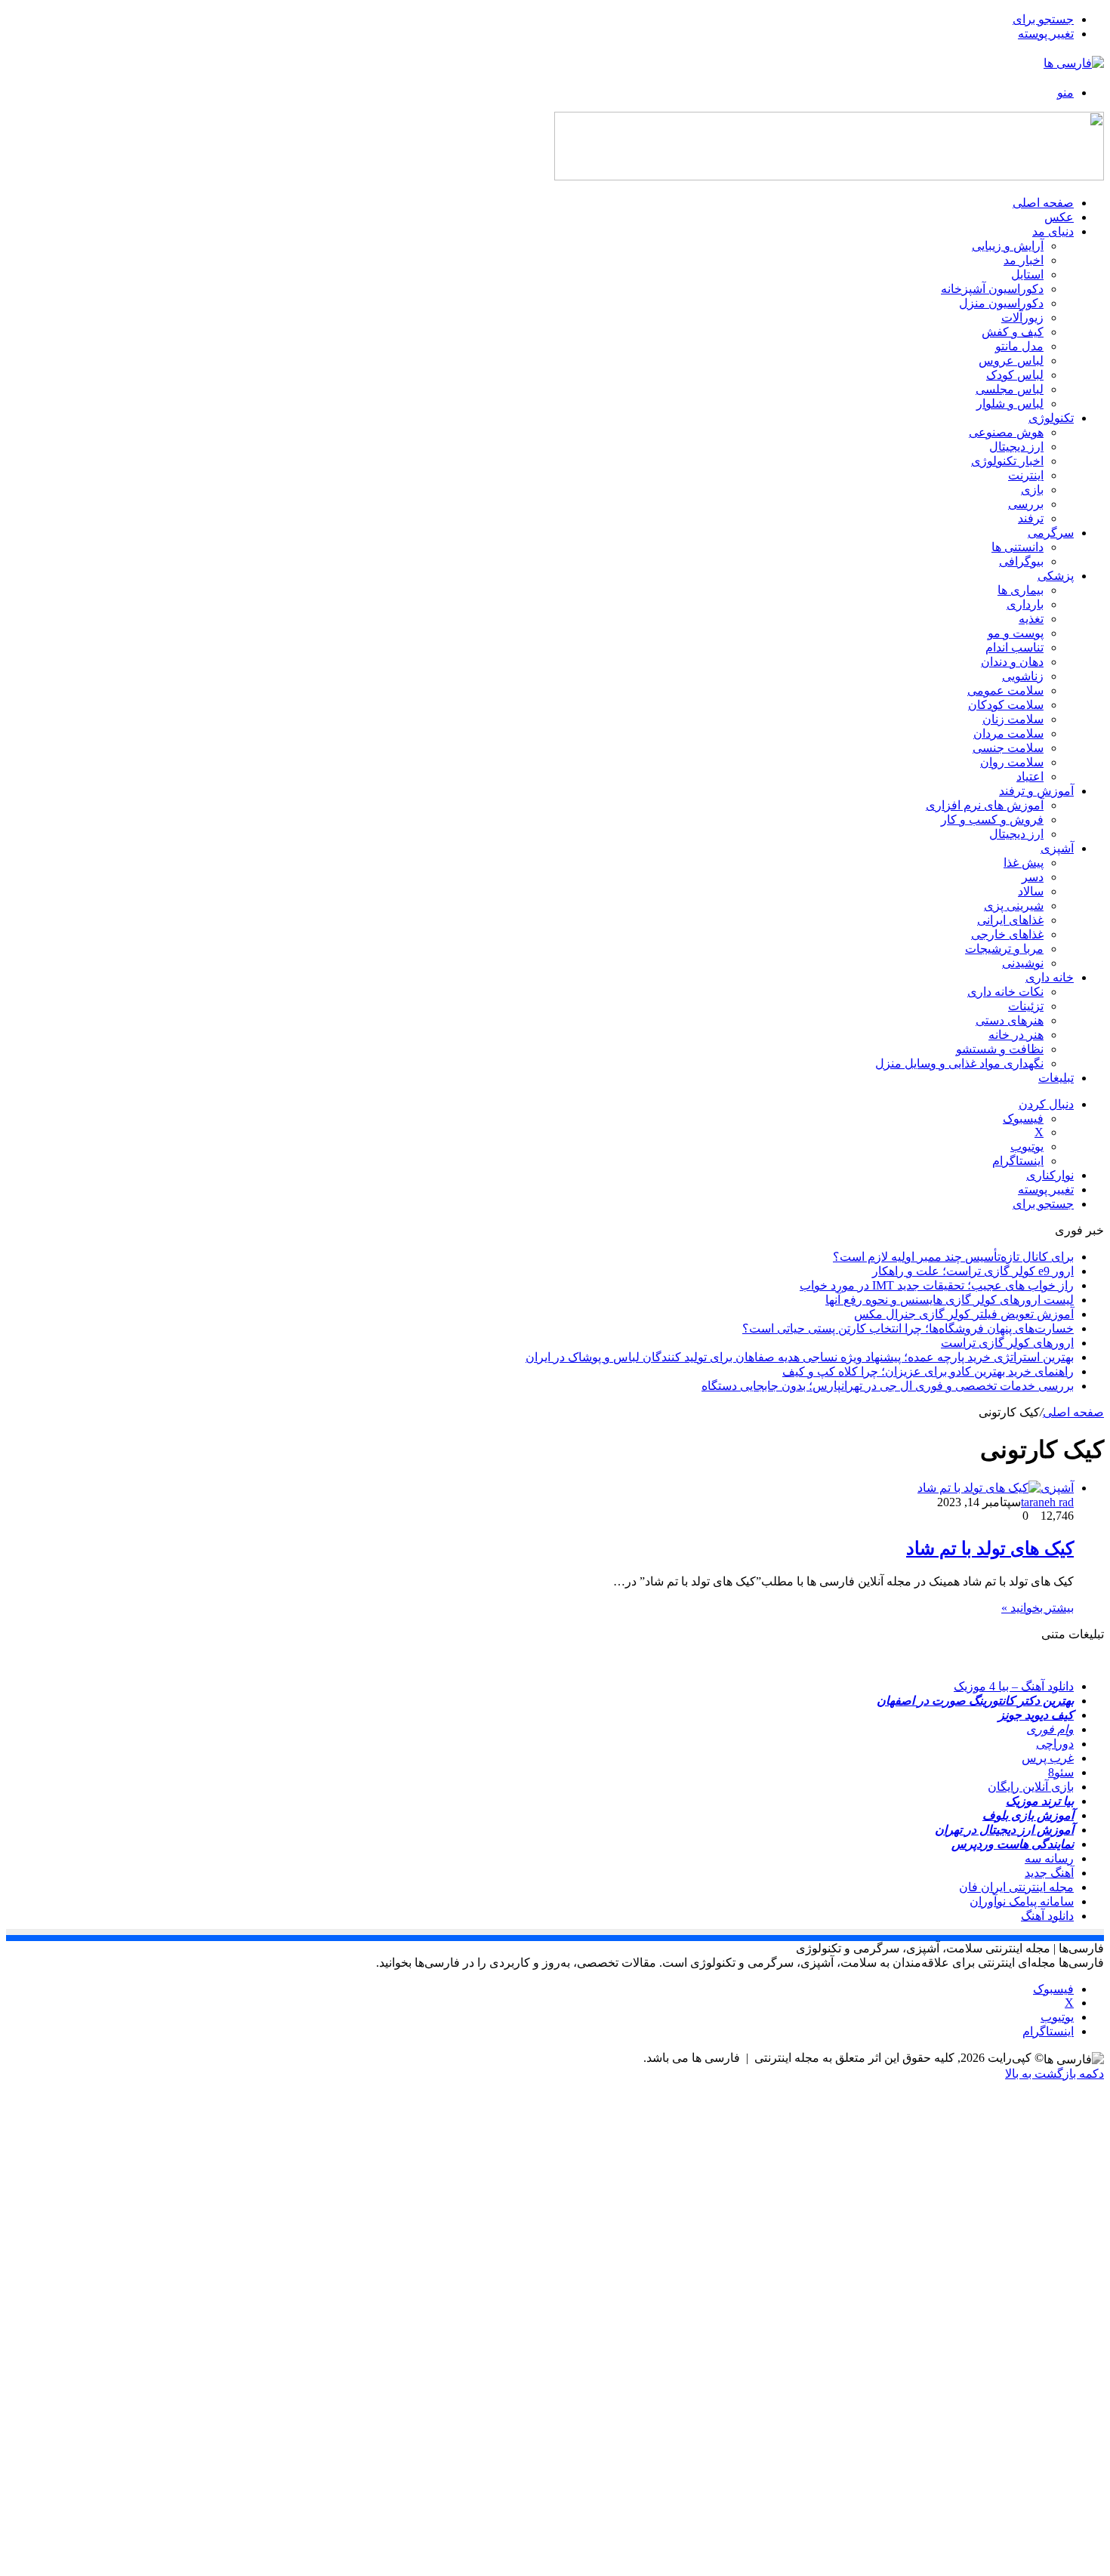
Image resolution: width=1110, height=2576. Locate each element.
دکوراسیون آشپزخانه (992, 289)
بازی (1032, 490)
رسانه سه (1049, 1858)
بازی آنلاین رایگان (1031, 1787)
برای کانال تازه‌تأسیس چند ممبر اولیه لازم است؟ (953, 1257)
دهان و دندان (1012, 662)
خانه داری (1050, 977)
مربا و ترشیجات (1004, 949)
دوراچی (1055, 1744)
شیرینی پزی (1014, 906)
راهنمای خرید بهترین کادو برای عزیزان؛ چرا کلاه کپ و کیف (928, 1371)
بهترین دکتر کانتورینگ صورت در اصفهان (975, 1701)
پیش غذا (1024, 863)
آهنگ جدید (1049, 1873)
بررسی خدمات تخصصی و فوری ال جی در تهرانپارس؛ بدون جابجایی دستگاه (888, 1386)
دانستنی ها (1017, 547)
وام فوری (1050, 1729)
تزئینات (1026, 1006)
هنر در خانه (1016, 1035)
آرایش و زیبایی (1008, 246)
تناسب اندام (1014, 647)
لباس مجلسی (1010, 389)
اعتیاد (1030, 776)
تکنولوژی (1051, 418)
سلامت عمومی (1005, 690)
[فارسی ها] (1074, 63)
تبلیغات (1056, 1078)
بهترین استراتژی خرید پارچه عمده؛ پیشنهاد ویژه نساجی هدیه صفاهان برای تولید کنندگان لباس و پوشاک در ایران (800, 1357)
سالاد (1031, 891)
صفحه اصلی (1043, 203)
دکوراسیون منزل (1001, 303)
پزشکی (1056, 576)
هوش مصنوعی (1006, 432)
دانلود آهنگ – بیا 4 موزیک (1014, 1686)
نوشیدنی (1023, 963)
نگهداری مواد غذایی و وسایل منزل (959, 1063)
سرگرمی (1051, 533)
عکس (1059, 217)
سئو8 (1061, 1772)
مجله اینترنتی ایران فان (1016, 1887)
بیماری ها (1021, 590)
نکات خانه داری (1005, 992)
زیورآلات (1022, 317)
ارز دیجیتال (1016, 447)
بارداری (1025, 604)
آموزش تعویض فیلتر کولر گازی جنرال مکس (964, 1314)
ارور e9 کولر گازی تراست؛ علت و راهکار (973, 1271)
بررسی (1026, 504)
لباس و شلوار (1010, 404)
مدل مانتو (1019, 346)
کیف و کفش (1013, 332)
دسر (1033, 877)
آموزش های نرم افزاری (985, 805)
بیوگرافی (1021, 561)
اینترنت (1026, 475)
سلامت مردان (1008, 733)
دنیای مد (1053, 231)
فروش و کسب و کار (992, 820)
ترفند (1031, 518)
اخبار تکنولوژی (1007, 461)
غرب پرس (1048, 1758)
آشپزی (1057, 848)
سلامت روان (1012, 762)
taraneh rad (1047, 1502)
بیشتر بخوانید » (1038, 1608)
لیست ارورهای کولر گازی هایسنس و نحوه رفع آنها (950, 1300)
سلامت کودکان (1006, 705)
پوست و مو (1016, 633)
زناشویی (1023, 676)
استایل (1027, 274)
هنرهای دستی (1010, 1020)
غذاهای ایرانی (1010, 920)
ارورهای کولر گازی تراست (1007, 1343)
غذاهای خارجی (1007, 934)
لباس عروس (1011, 361)
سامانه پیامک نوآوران (1022, 1901)
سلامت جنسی (1008, 748)
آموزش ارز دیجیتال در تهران (1004, 1830)
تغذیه (1031, 619)
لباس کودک (1015, 375)
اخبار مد (1024, 260)
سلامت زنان (1013, 719)
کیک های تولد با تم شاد (990, 1548)
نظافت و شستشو (1000, 1049)
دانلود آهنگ (1047, 1916)
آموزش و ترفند (1036, 791)
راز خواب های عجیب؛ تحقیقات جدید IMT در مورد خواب (937, 1285)
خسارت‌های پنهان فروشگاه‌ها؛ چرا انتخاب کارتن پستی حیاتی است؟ (908, 1328)
